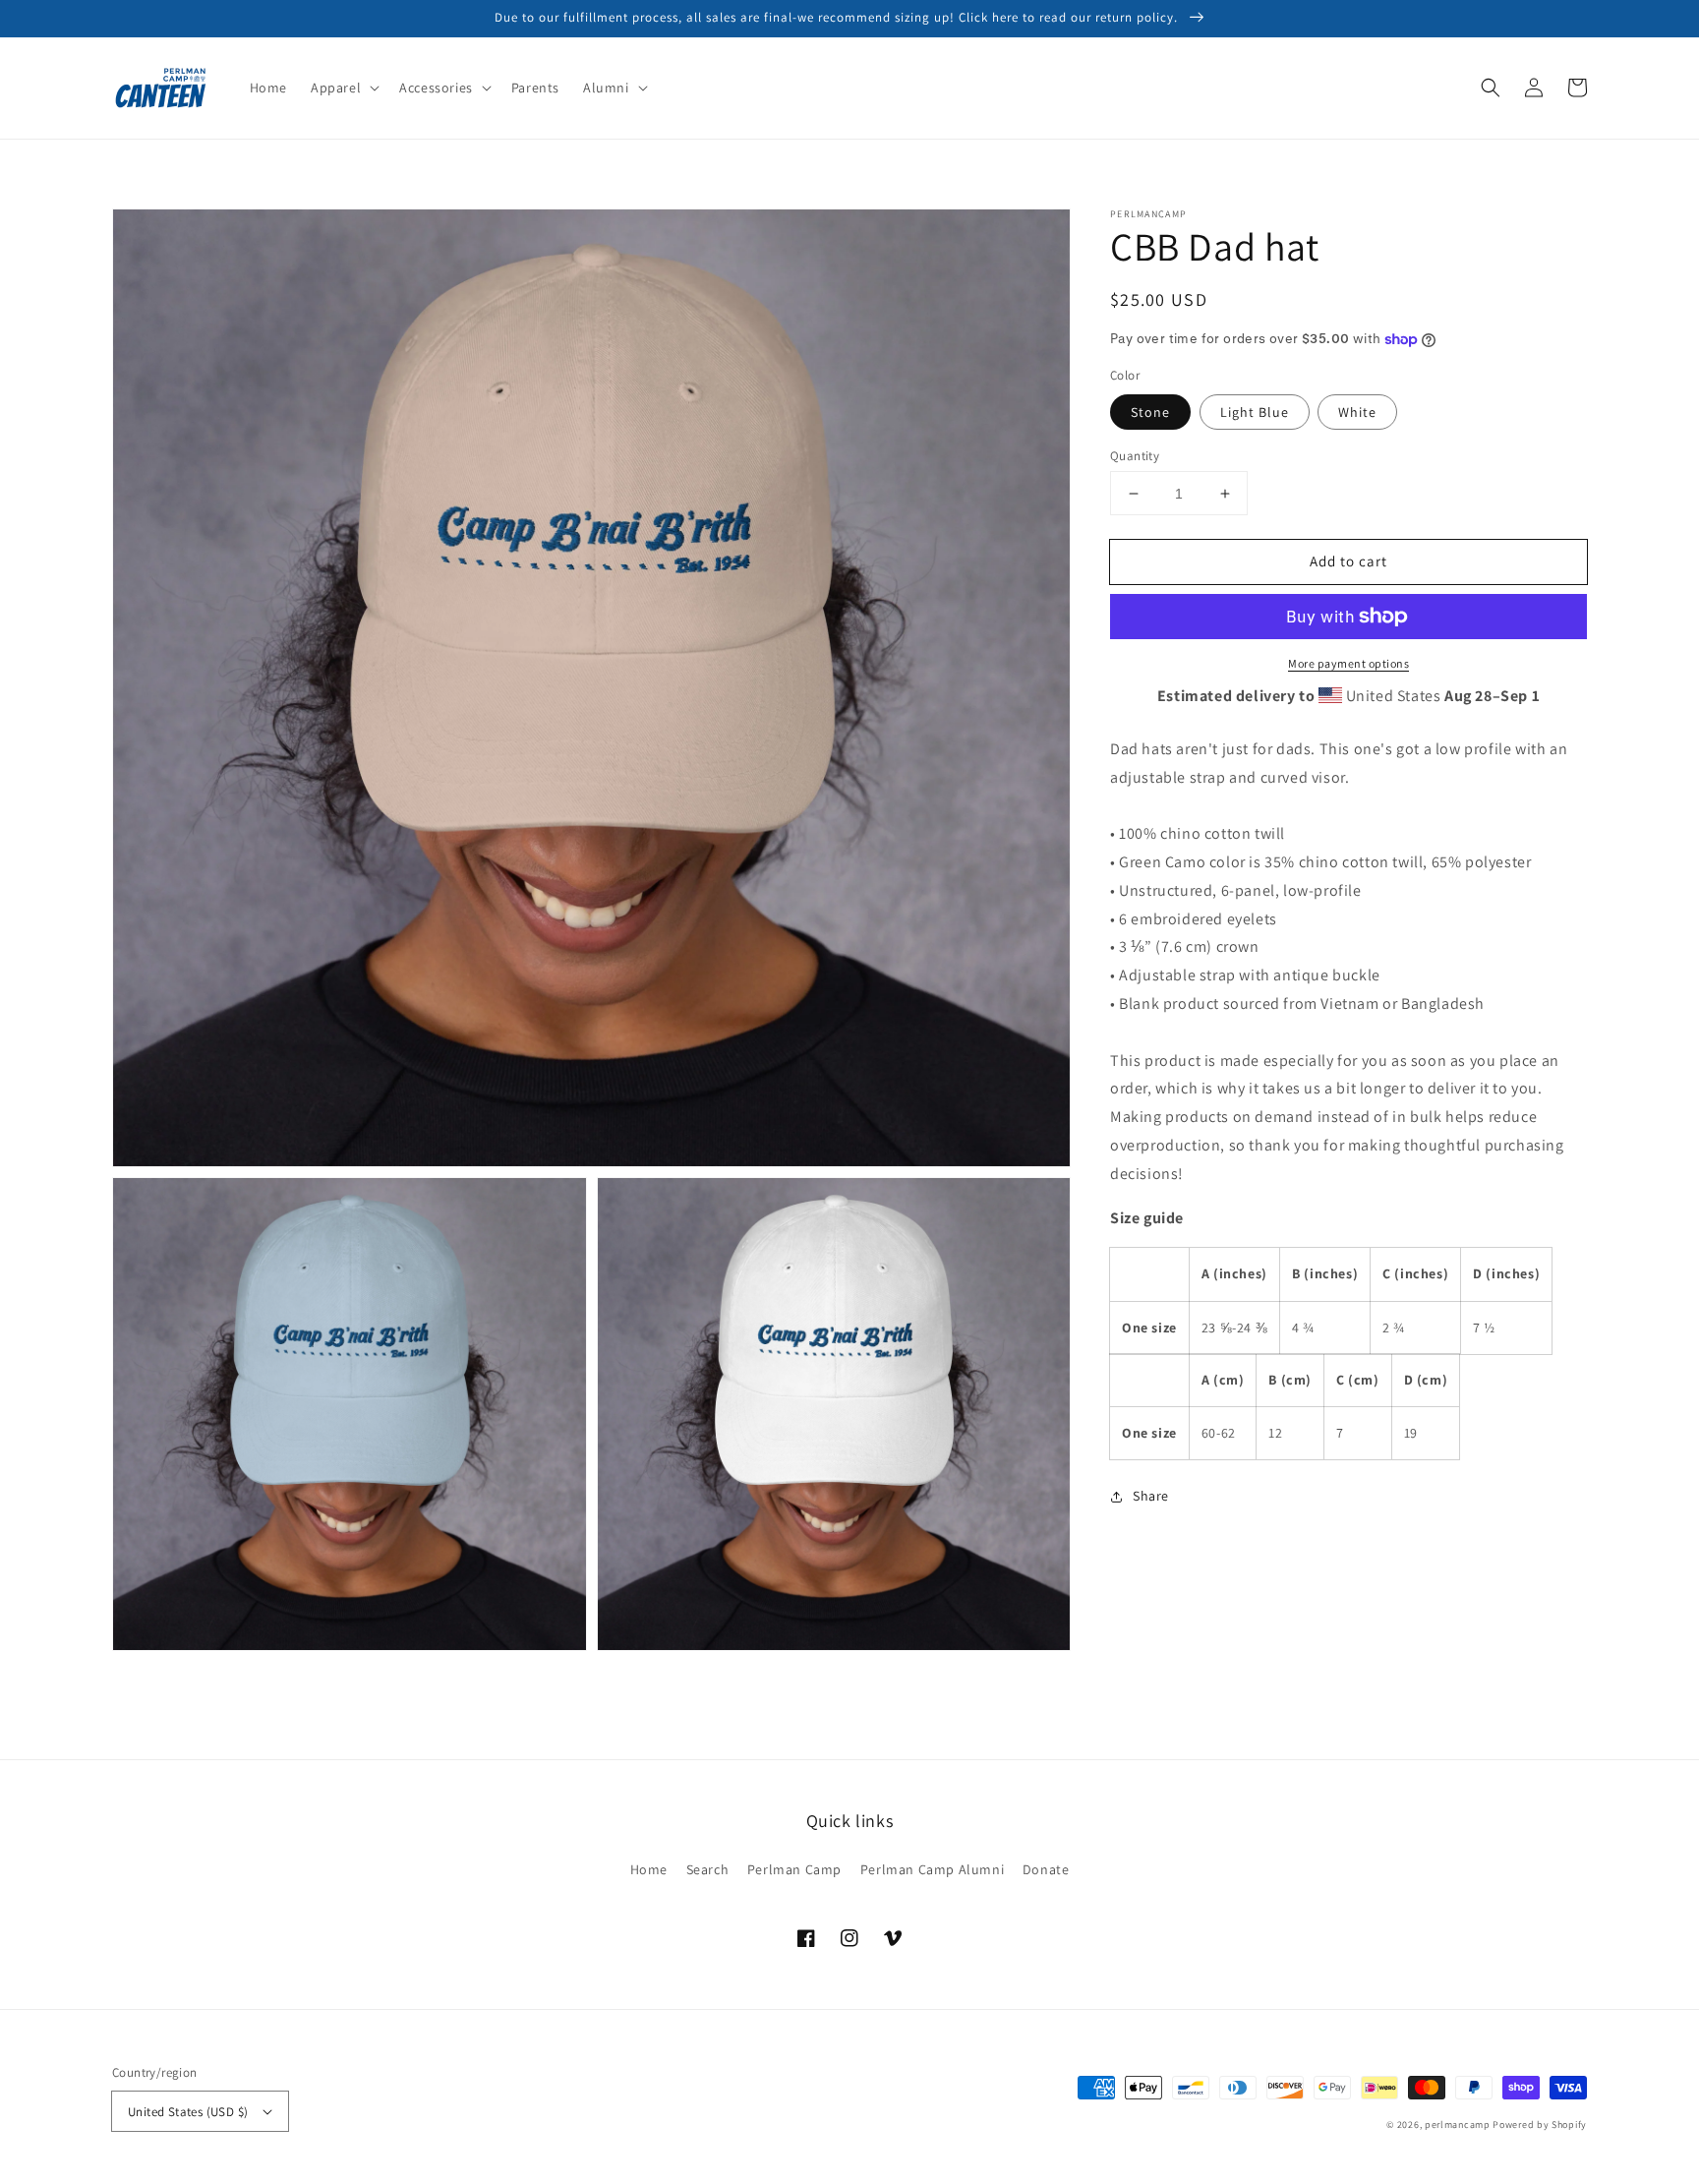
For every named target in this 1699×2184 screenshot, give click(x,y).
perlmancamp (1458, 2125)
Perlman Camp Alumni (932, 1869)
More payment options (1348, 663)
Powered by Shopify (1540, 2125)
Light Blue (1255, 412)
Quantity (1135, 456)
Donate (1046, 1869)
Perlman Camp (794, 1869)
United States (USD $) (188, 2112)
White (1357, 412)
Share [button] (1151, 1496)
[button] (343, 88)
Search (708, 1869)
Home (649, 1869)
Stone (1150, 412)
